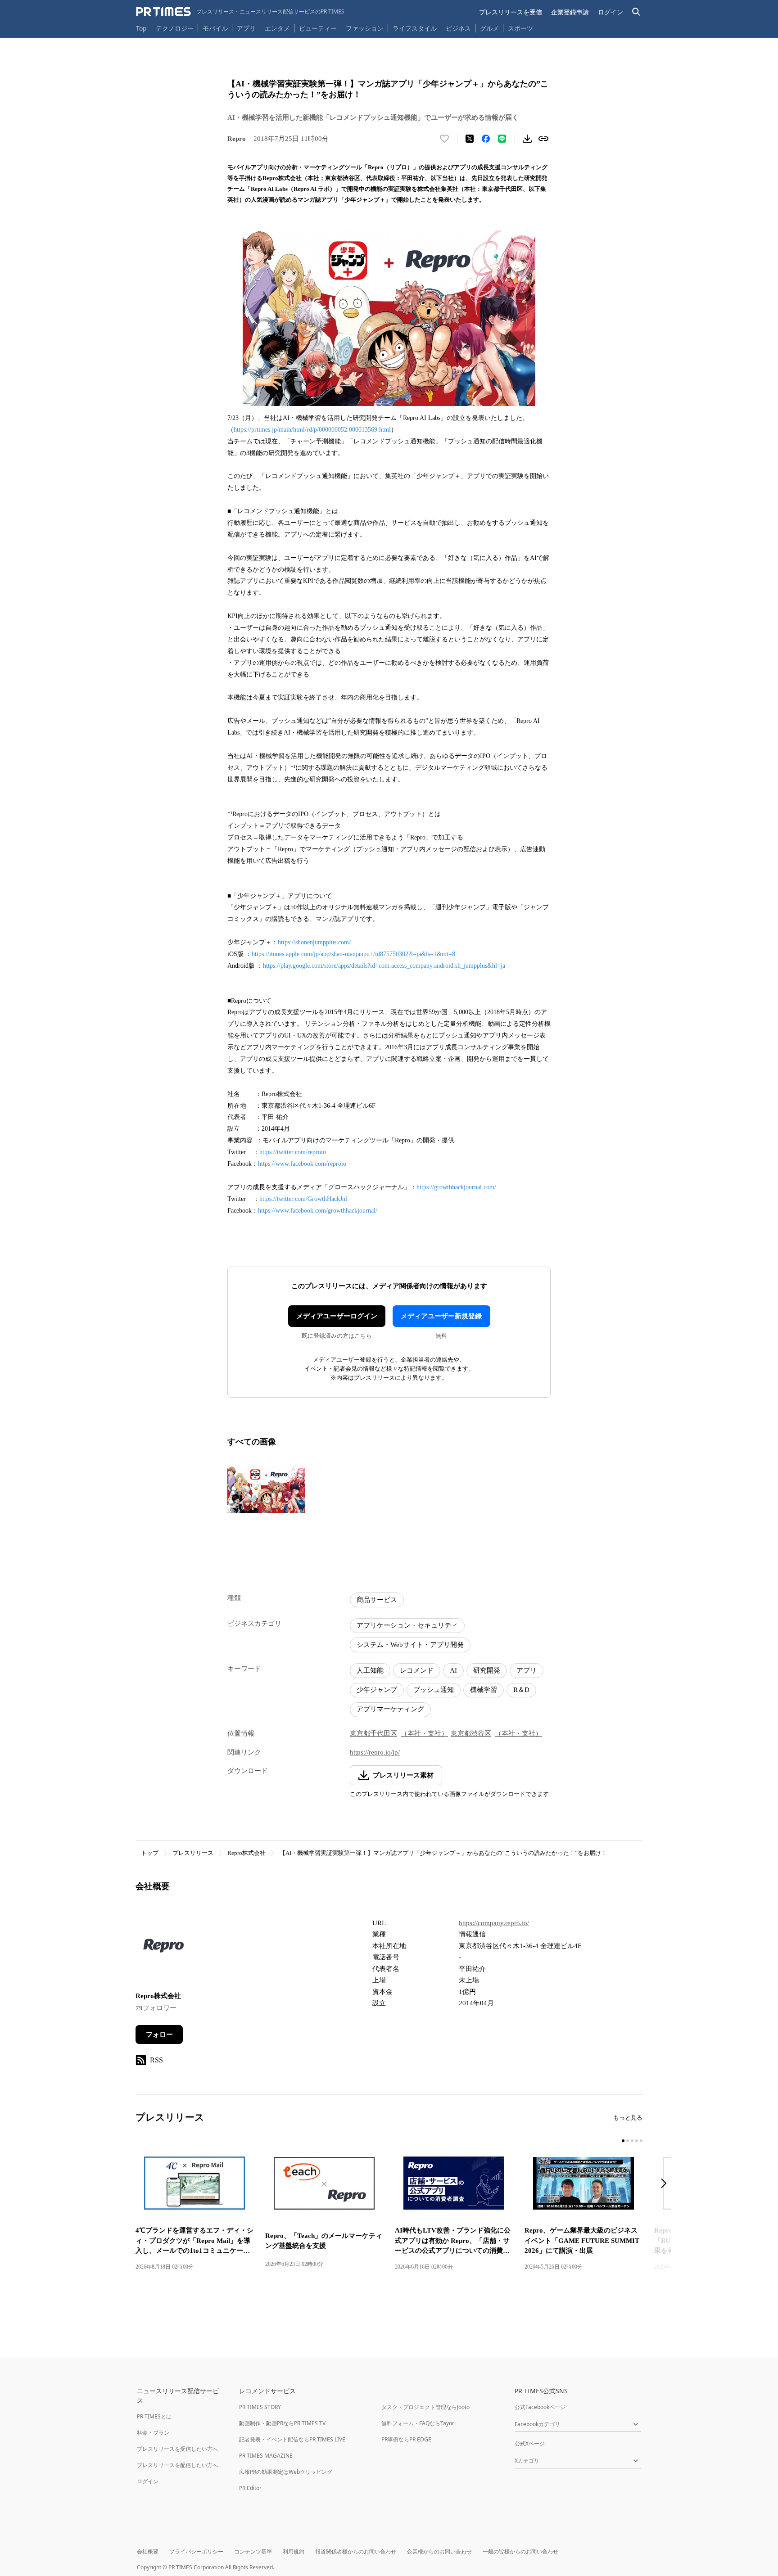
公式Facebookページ (540, 2407)
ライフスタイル (415, 28)
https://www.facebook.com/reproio (302, 1164)
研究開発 (487, 1670)
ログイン (611, 12)
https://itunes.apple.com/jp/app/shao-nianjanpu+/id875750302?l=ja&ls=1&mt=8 (353, 954)
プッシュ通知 (434, 1690)
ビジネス (458, 28)
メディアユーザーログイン (337, 1316)
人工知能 (370, 1670)
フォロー (159, 2035)
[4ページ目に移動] (637, 2141)
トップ (150, 1853)
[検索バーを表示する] (636, 12)
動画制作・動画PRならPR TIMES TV (282, 2423)
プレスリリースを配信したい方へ (177, 2465)
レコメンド (417, 1670)
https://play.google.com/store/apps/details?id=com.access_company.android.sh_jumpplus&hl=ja (384, 966)
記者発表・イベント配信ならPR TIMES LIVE (292, 2439)
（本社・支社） (424, 1733)
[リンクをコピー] (543, 139)
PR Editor (250, 2488)
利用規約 (294, 2551)
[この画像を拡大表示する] (266, 1490)
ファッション (365, 28)
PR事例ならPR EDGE (406, 2439)
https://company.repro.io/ (494, 1923)
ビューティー (318, 28)
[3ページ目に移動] (632, 2141)
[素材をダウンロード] (527, 139)
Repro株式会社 (247, 1853)
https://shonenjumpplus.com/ (314, 942)
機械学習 (484, 1690)
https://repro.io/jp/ (375, 1752)
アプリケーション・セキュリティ (407, 1625)
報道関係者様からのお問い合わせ (356, 2551)
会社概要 (148, 2551)
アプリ (246, 28)
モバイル (215, 28)
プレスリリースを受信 (511, 12)
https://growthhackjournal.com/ (456, 1187)
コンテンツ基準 (253, 2551)
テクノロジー (175, 28)
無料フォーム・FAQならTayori (418, 2423)
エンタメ (277, 28)
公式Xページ (530, 2443)
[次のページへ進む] (666, 2184)
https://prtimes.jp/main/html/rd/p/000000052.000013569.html (312, 430)
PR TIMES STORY (260, 2407)
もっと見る (628, 2118)
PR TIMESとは (154, 2416)
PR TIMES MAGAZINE (266, 2456)
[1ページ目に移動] (623, 2141)
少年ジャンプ (377, 1690)
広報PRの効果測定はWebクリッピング (286, 2472)
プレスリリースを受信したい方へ (177, 2449)
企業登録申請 (570, 12)
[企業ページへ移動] (164, 1948)
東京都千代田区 (373, 1733)
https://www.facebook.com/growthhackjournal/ (318, 1211)
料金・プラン (153, 2433)
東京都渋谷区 (471, 1733)
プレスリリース (193, 1853)
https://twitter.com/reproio (293, 1152)
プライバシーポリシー (196, 2551)
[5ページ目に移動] (641, 2141)
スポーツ (520, 28)
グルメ (489, 28)
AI (453, 1670)
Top (141, 28)
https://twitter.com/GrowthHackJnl (303, 1199)
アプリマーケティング (390, 1709)
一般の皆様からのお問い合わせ (520, 2551)
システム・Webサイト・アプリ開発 (410, 1645)
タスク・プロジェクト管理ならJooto (425, 2407)
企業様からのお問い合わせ (439, 2551)
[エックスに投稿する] (470, 139)
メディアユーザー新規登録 (441, 1316)
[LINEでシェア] (502, 139)
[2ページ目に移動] (628, 2141)
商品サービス (377, 1600)
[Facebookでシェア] (486, 139)
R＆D (521, 1690)
